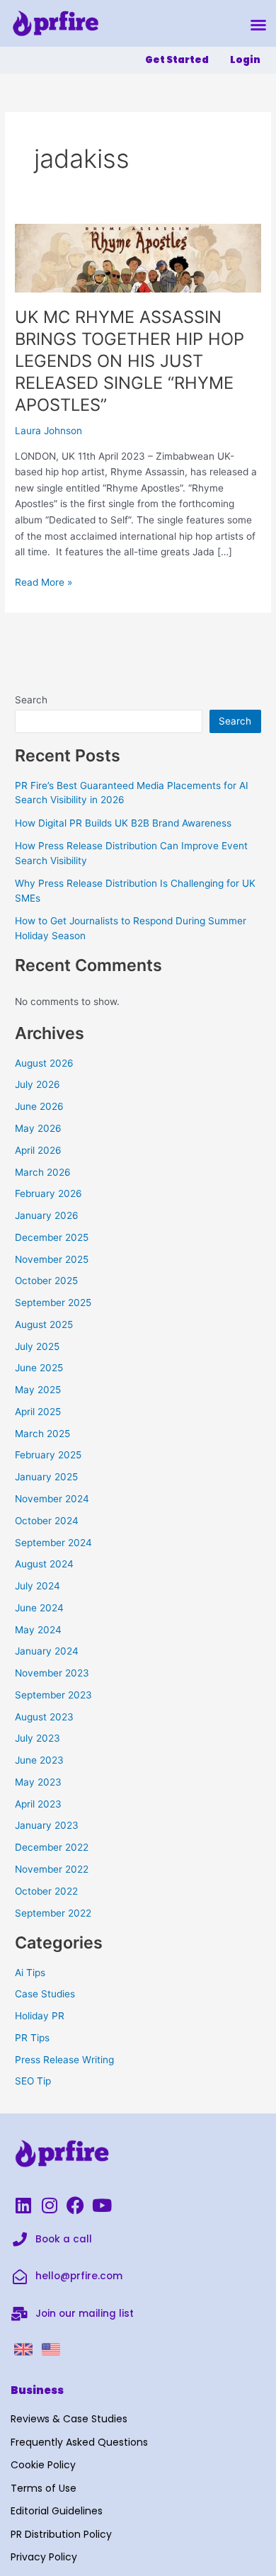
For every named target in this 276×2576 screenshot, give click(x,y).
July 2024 (38, 1586)
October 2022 (46, 1891)
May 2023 (38, 1782)
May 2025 (38, 1390)
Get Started (177, 60)
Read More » (44, 581)
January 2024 (47, 1651)
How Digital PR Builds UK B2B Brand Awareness (123, 823)
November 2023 (52, 1673)
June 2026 (39, 1106)
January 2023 (47, 1825)
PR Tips (32, 2038)
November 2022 (52, 1869)
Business (37, 2390)
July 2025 (37, 1346)
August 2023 (44, 1717)
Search (31, 700)
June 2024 (39, 1608)
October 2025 (46, 1281)
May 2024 (38, 1630)
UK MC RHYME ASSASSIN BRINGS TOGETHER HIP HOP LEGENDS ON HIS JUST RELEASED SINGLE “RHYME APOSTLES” (130, 361)
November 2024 (52, 1499)
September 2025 (53, 1303)
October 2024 (47, 1521)
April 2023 (38, 1804)
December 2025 (52, 1237)
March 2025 (42, 1434)
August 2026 (44, 1063)
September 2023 (53, 1695)
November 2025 (52, 1259)
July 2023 (38, 1738)
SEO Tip (33, 2081)
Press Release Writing (64, 2060)
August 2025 (44, 1324)
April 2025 (38, 1412)
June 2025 (39, 1368)
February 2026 (48, 1193)
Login (245, 60)
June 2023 (39, 1760)
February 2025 (48, 1455)
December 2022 (52, 1847)
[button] (258, 25)
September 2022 (53, 1913)
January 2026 (47, 1215)
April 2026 (38, 1150)
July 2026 (38, 1084)
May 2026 (38, 1128)
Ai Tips (30, 1973)
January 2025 (46, 1477)
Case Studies (45, 1994)
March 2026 (43, 1172)
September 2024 (53, 1543)
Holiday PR (40, 2016)
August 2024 (44, 1564)
